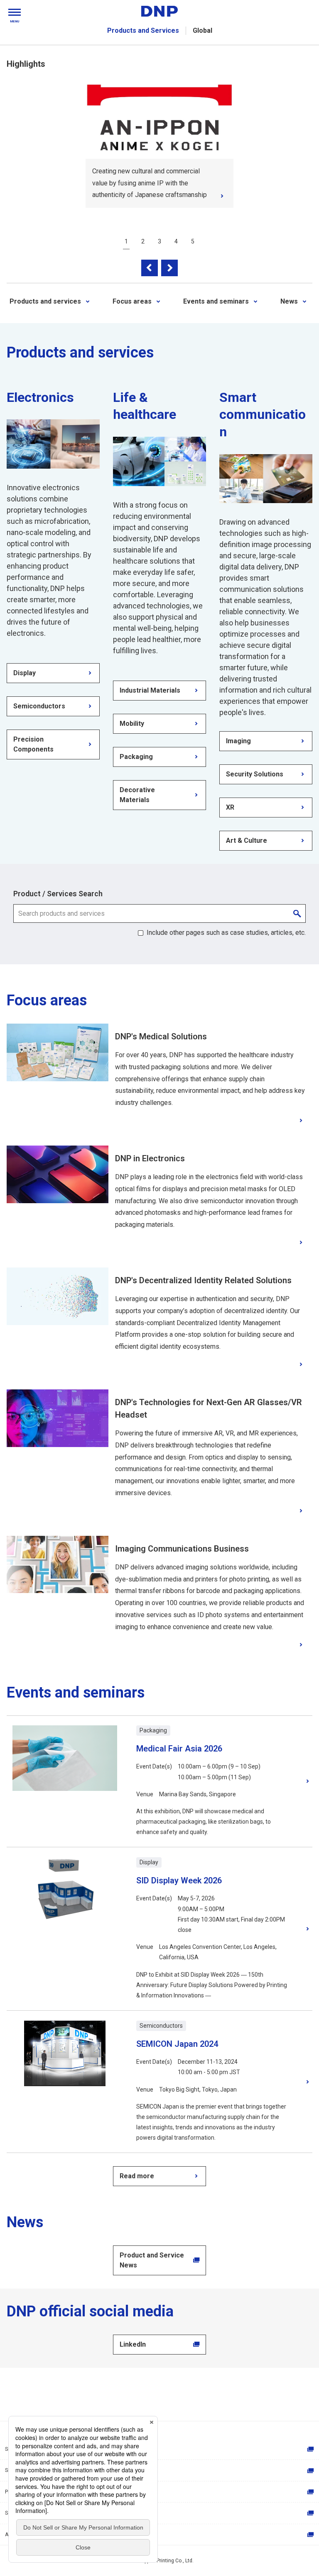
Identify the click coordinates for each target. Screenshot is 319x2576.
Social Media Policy (27, 2513)
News (289, 301)
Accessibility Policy (27, 2535)
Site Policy (17, 2470)
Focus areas (132, 301)
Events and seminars (216, 301)
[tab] (126, 241)
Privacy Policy (21, 2492)
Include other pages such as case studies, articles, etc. (226, 933)
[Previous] (150, 268)
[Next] (169, 268)
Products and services (45, 301)
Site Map (15, 2449)
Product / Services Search (58, 894)
